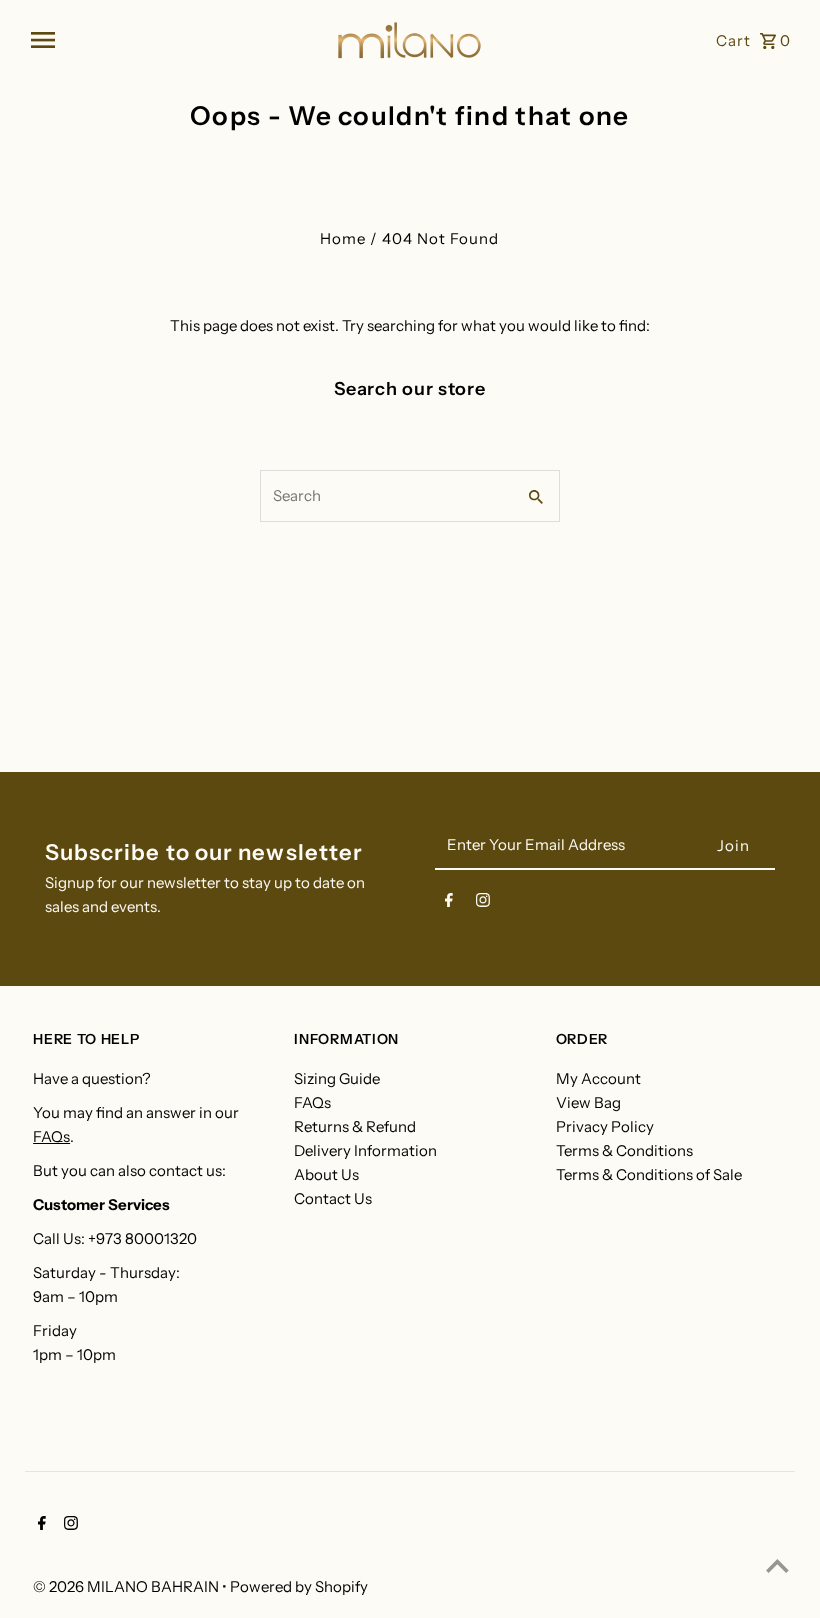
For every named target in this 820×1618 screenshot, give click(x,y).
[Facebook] (449, 904)
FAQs (51, 1136)
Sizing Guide (337, 1078)
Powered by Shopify (299, 1586)
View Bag (588, 1102)
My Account (598, 1078)
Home (343, 238)
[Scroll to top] (777, 1565)
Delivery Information (365, 1150)
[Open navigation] (175, 40)
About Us (326, 1174)
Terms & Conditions (624, 1150)
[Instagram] (483, 904)
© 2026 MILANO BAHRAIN (127, 1586)
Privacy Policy (605, 1126)
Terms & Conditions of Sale (649, 1174)
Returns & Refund (355, 1126)
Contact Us (333, 1198)
